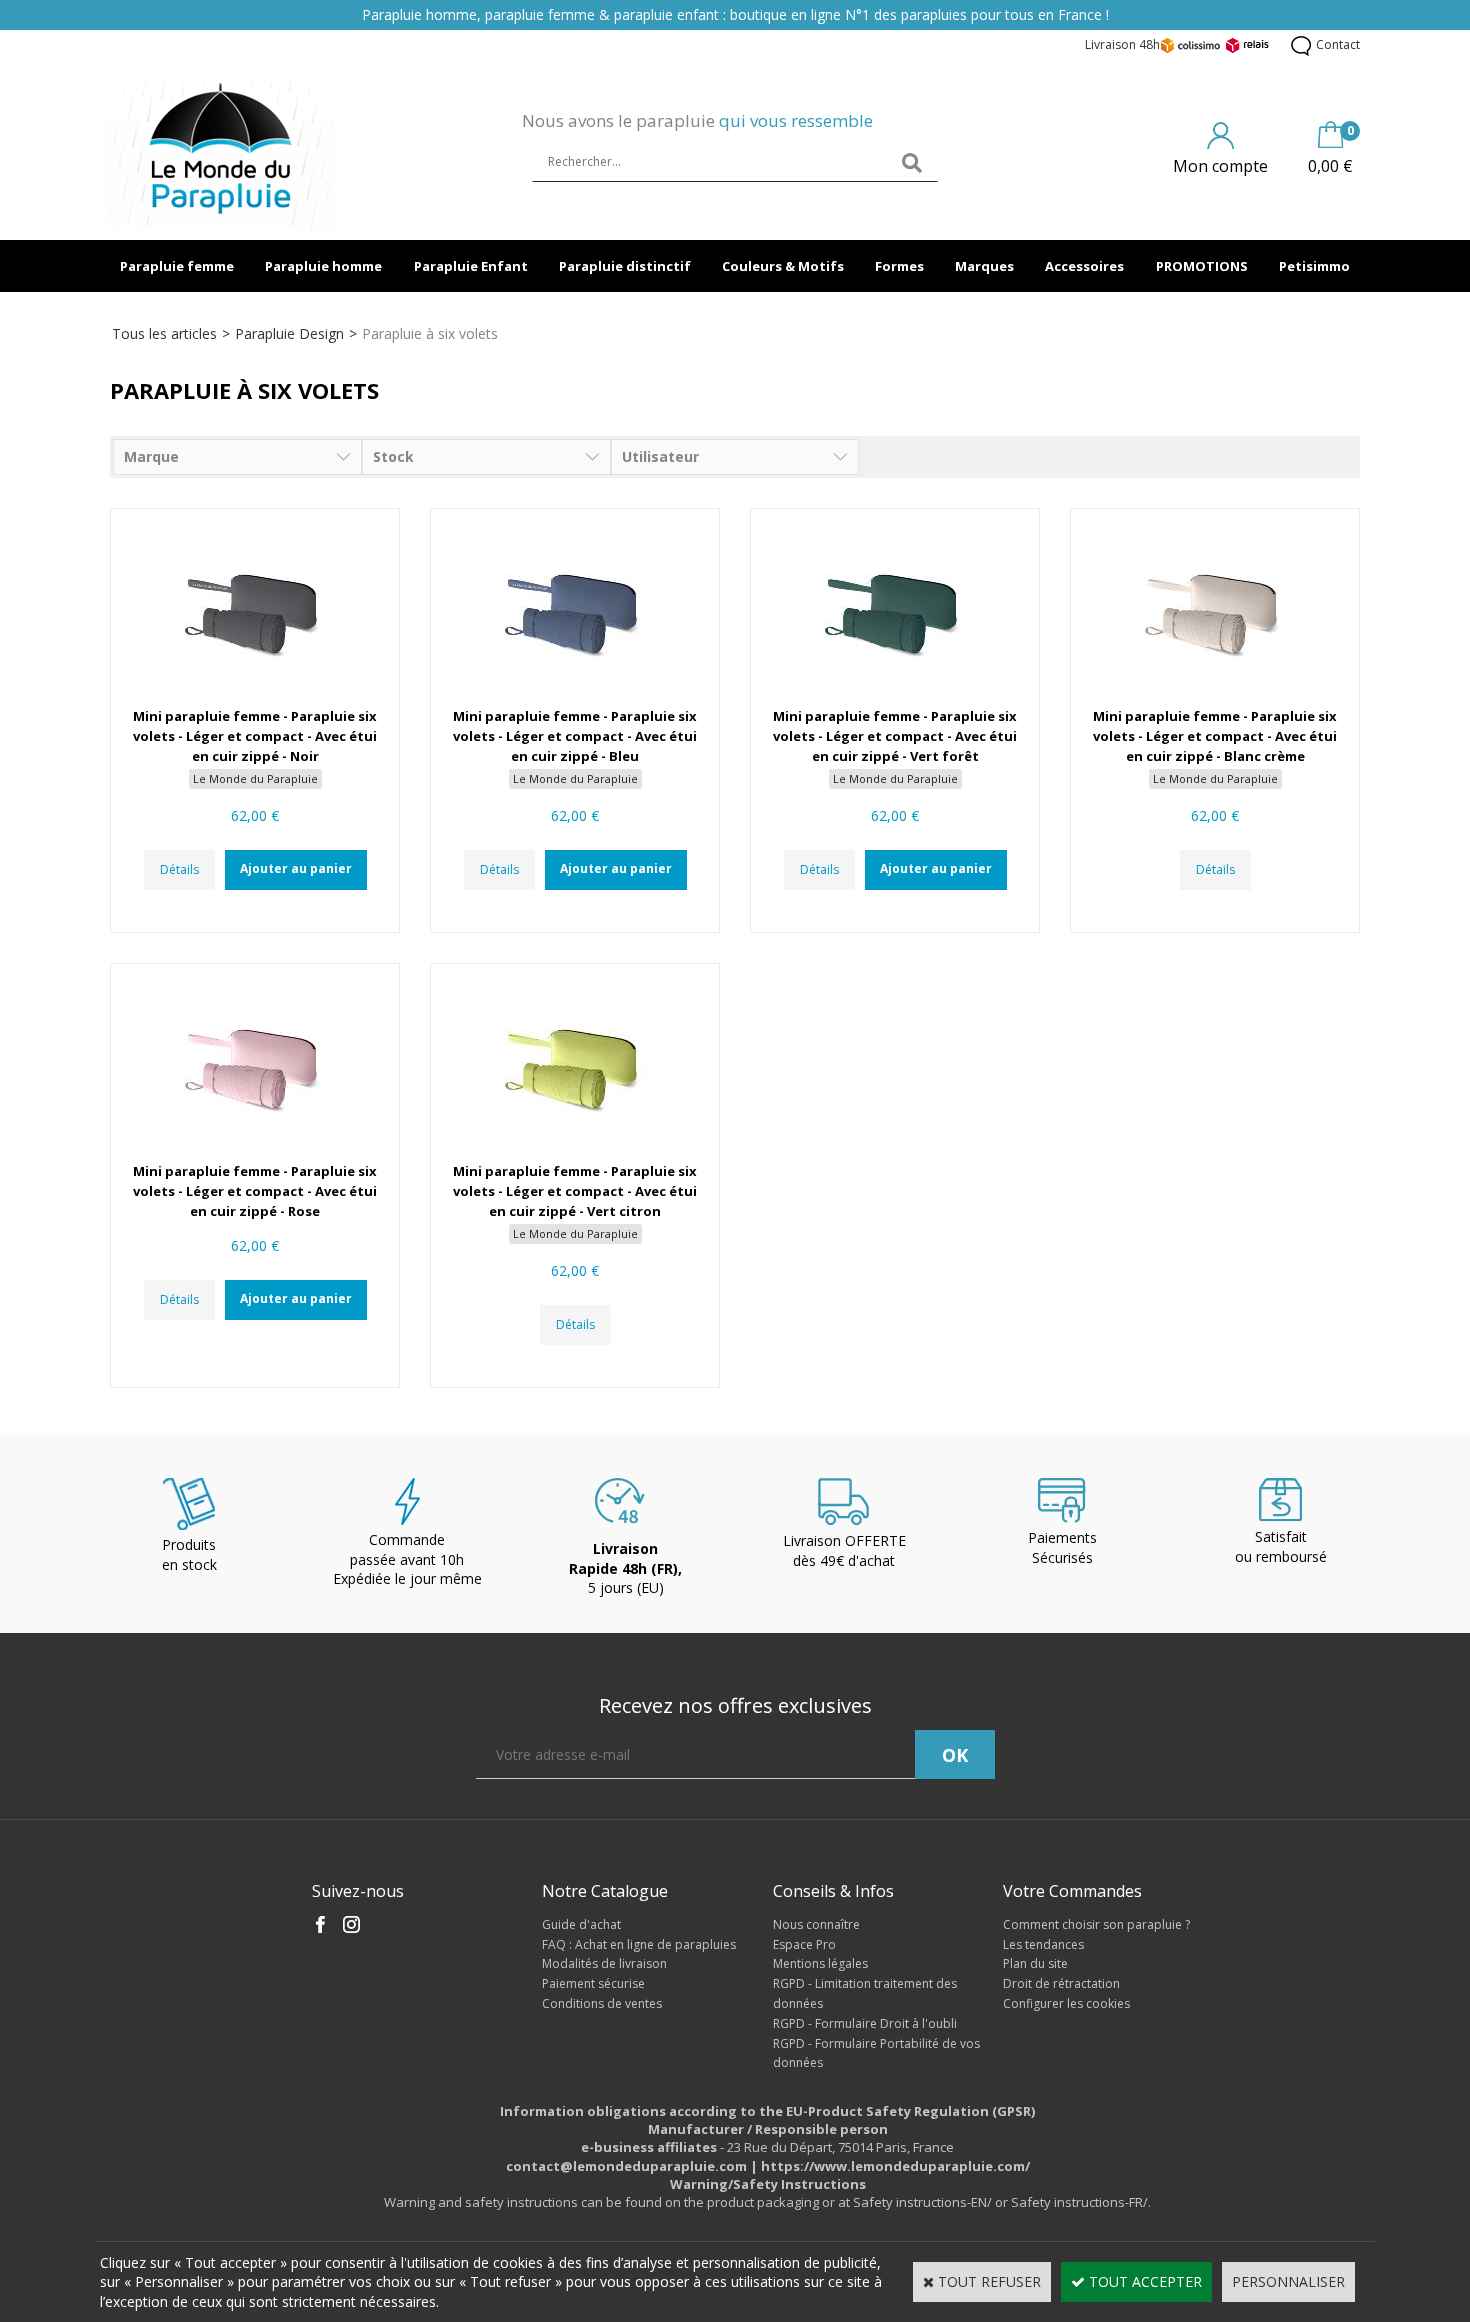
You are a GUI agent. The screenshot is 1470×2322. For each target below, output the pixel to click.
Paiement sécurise (593, 1983)
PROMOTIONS (1202, 266)
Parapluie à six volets (430, 333)
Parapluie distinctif (625, 266)
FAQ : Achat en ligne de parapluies (639, 1944)
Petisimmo (1314, 266)
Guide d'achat (581, 1924)
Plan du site (1035, 1963)
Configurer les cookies (1066, 2003)
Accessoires (1084, 266)
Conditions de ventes (602, 2003)
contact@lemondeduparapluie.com (626, 2166)
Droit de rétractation (1061, 1983)
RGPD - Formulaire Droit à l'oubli (865, 2023)
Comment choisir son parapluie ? (1096, 1924)
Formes (899, 266)
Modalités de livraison (604, 1963)
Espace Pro (804, 1944)
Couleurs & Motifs (783, 266)
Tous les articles (164, 333)
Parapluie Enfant (471, 266)
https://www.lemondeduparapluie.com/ (895, 2166)
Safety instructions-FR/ (1079, 2202)
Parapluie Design (289, 333)
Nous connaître (816, 1924)
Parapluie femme (177, 266)
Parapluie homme (323, 266)
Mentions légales (820, 1963)
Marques (984, 266)
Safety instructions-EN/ (922, 2202)
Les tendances (1043, 1944)
